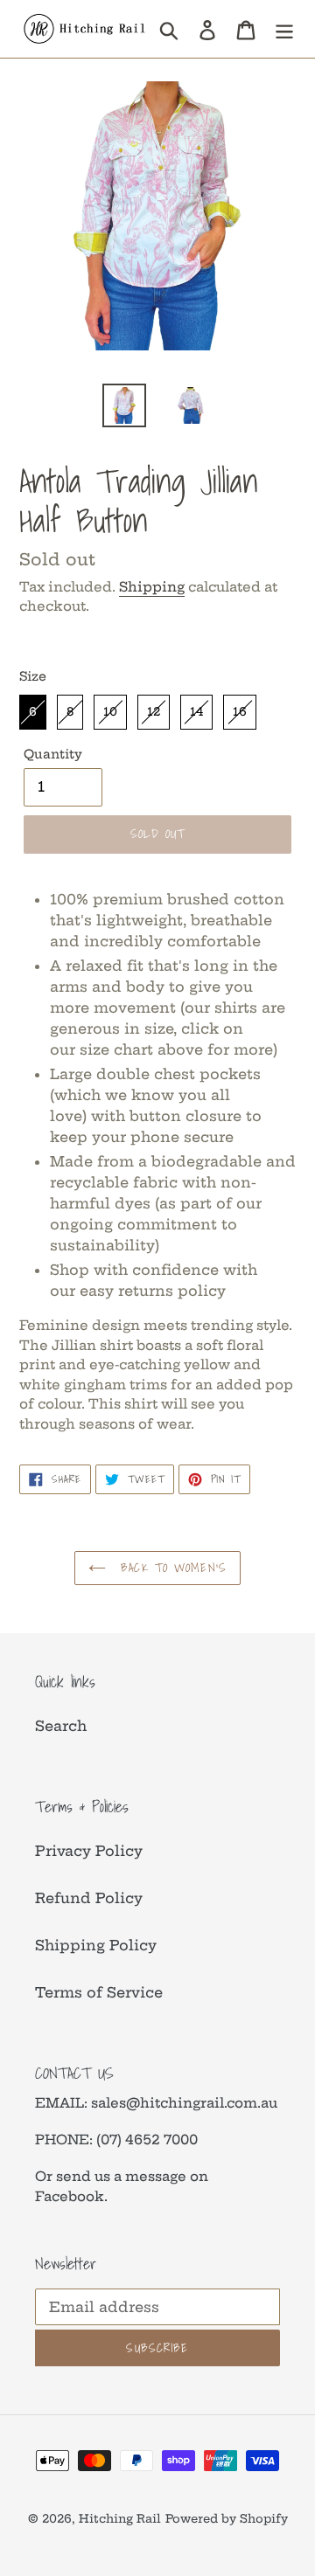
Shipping (152, 587)
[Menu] (284, 29)
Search (61, 1726)
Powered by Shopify (227, 2518)
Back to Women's (171, 1568)
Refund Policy (89, 1898)
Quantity (53, 754)
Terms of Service (99, 1992)
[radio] (33, 712)
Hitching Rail (120, 2518)
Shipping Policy (96, 1945)
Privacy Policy (89, 1851)
